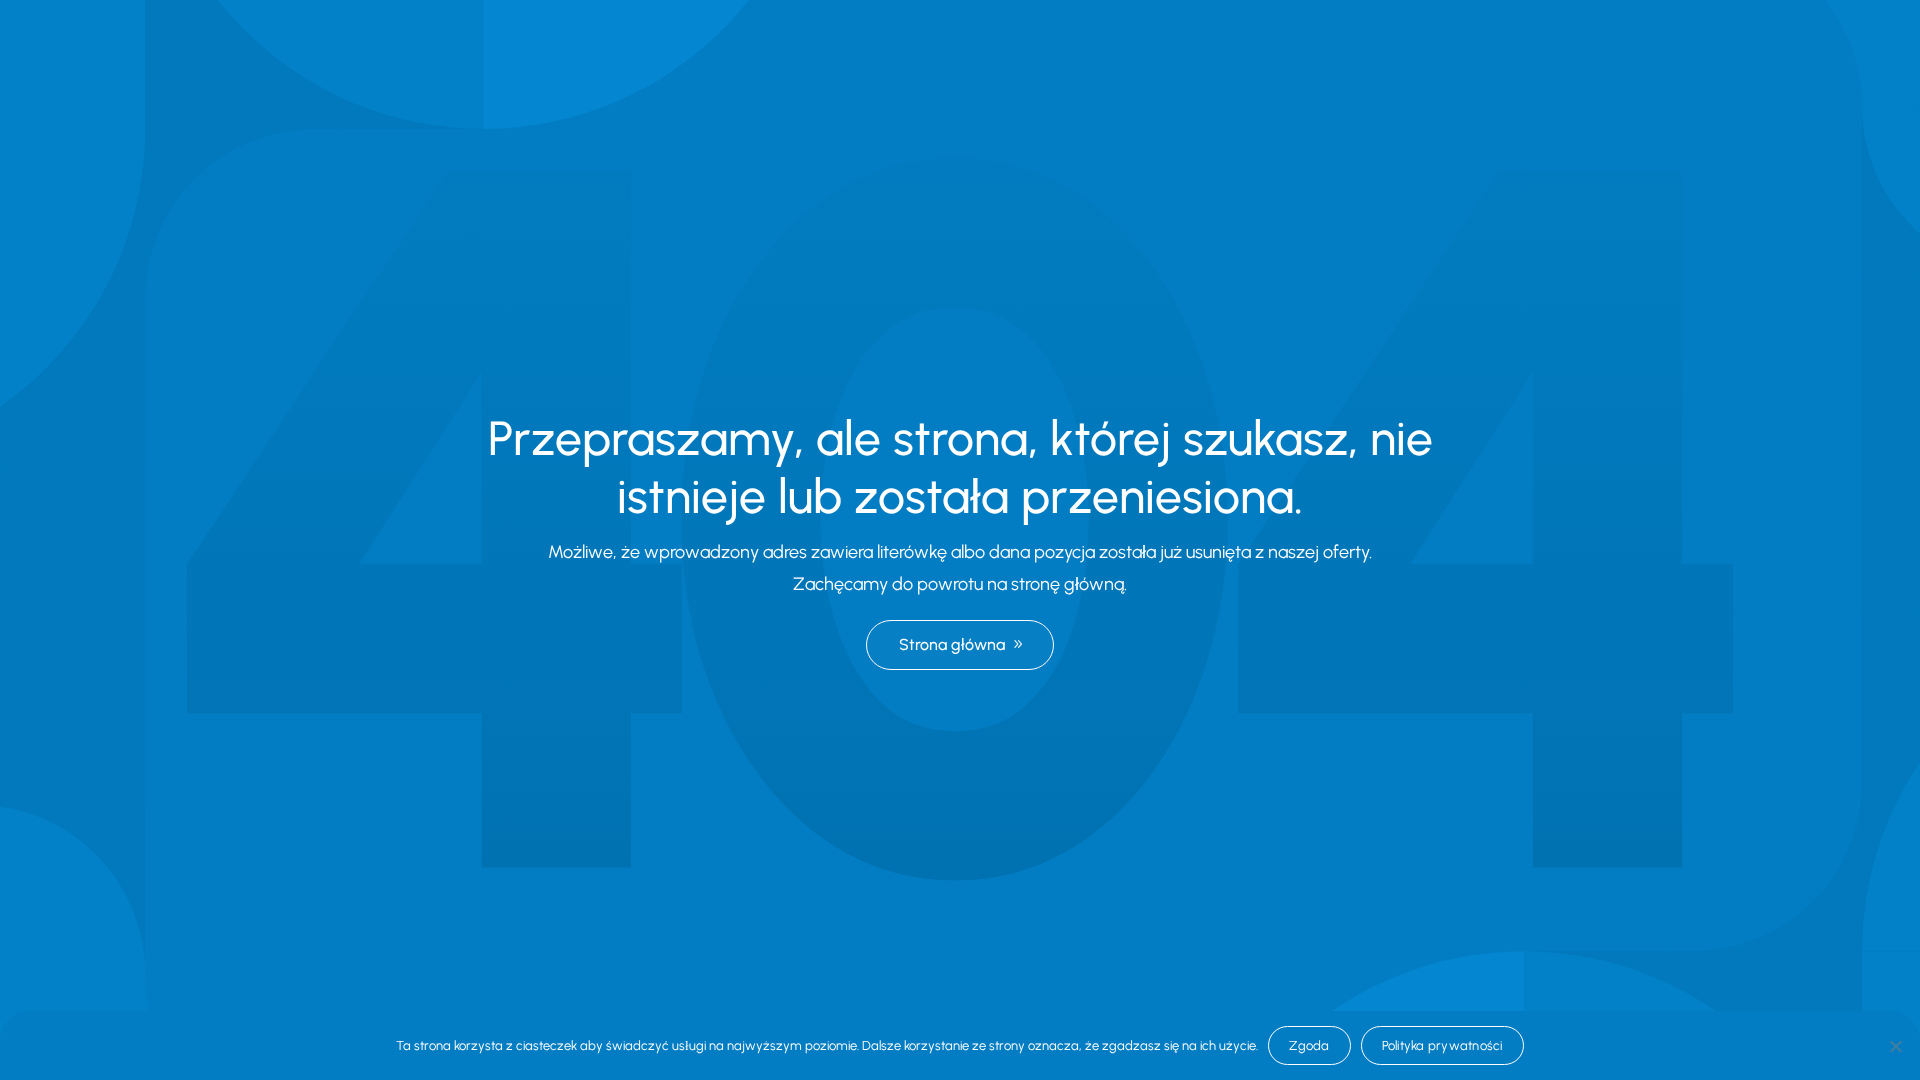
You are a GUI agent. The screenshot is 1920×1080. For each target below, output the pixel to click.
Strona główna (952, 644)
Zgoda (1309, 1045)
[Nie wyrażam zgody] (1895, 1046)
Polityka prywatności (1442, 1045)
